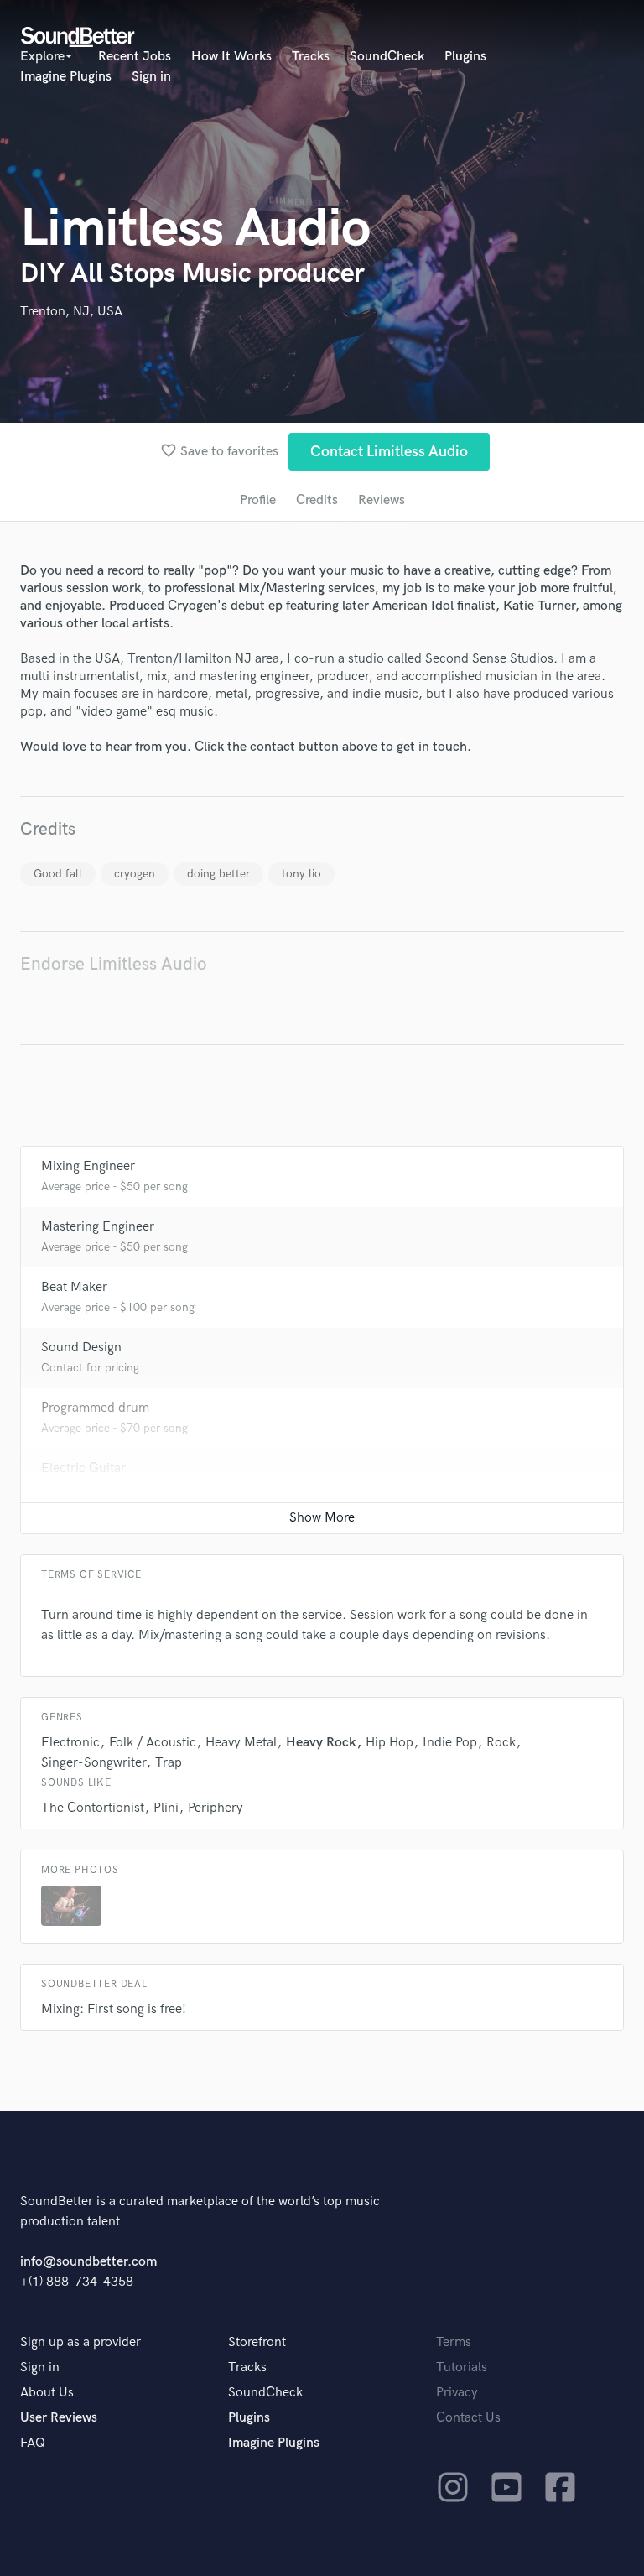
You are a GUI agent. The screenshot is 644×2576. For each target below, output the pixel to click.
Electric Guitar (83, 1468)
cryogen (135, 874)
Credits (317, 500)
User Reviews (59, 2418)
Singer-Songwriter (93, 1763)
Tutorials (462, 2368)
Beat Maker (74, 1287)
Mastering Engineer (98, 1227)
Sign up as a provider (80, 2342)
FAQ (33, 2443)
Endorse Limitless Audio (114, 964)
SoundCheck (387, 57)
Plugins (465, 57)
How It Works (231, 57)
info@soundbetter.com (88, 2262)
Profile (258, 500)
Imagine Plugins (66, 77)
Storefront (257, 2342)
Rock (501, 1743)
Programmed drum (95, 1408)
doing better (218, 874)
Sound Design (81, 1348)
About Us (47, 2393)
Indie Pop (450, 1743)
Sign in (151, 77)
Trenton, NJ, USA (71, 312)
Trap (169, 1763)
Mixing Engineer (88, 1166)
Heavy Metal (241, 1743)
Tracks (311, 57)
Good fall (58, 874)
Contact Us (468, 2418)
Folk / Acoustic (153, 1743)
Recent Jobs (135, 57)
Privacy (457, 2393)
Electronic (70, 1743)
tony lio (301, 874)
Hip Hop (390, 1743)
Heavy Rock (321, 1743)
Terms (454, 2342)
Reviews (382, 500)
